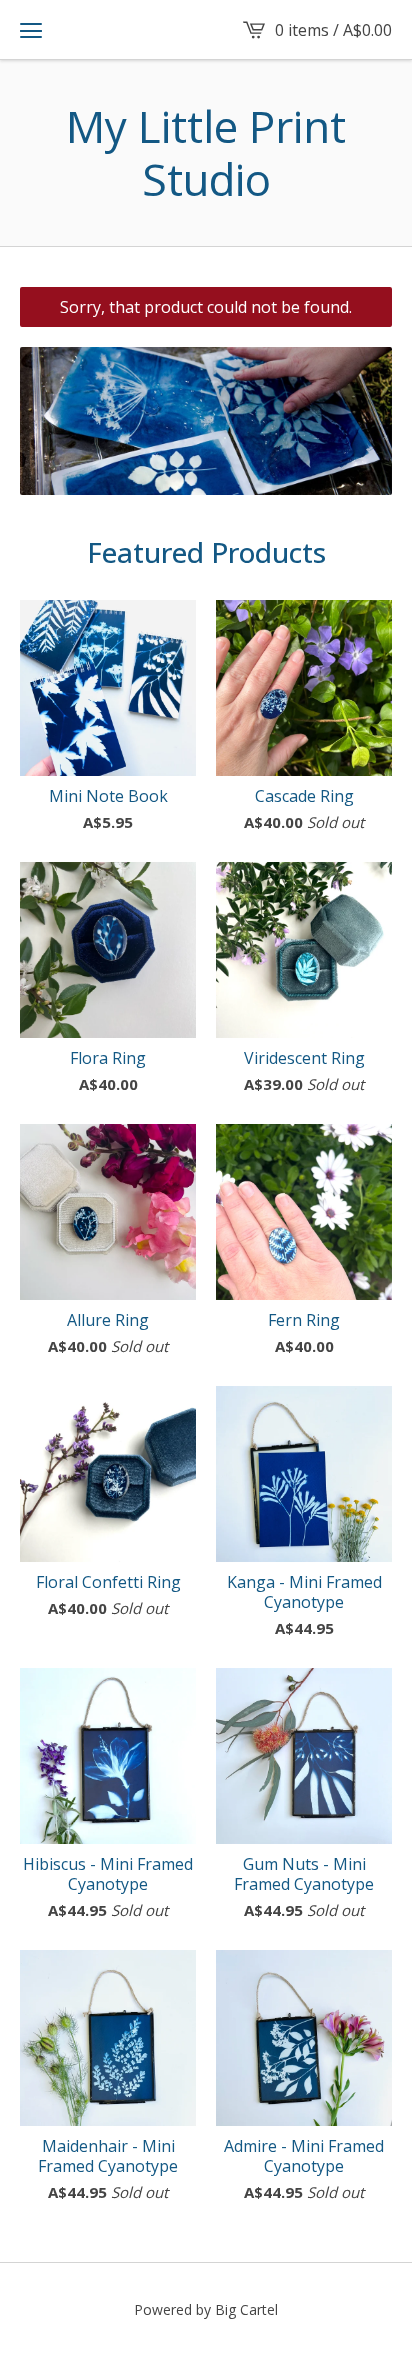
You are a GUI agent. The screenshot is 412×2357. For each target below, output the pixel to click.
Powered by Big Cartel (206, 2309)
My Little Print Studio (206, 153)
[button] (31, 30)
